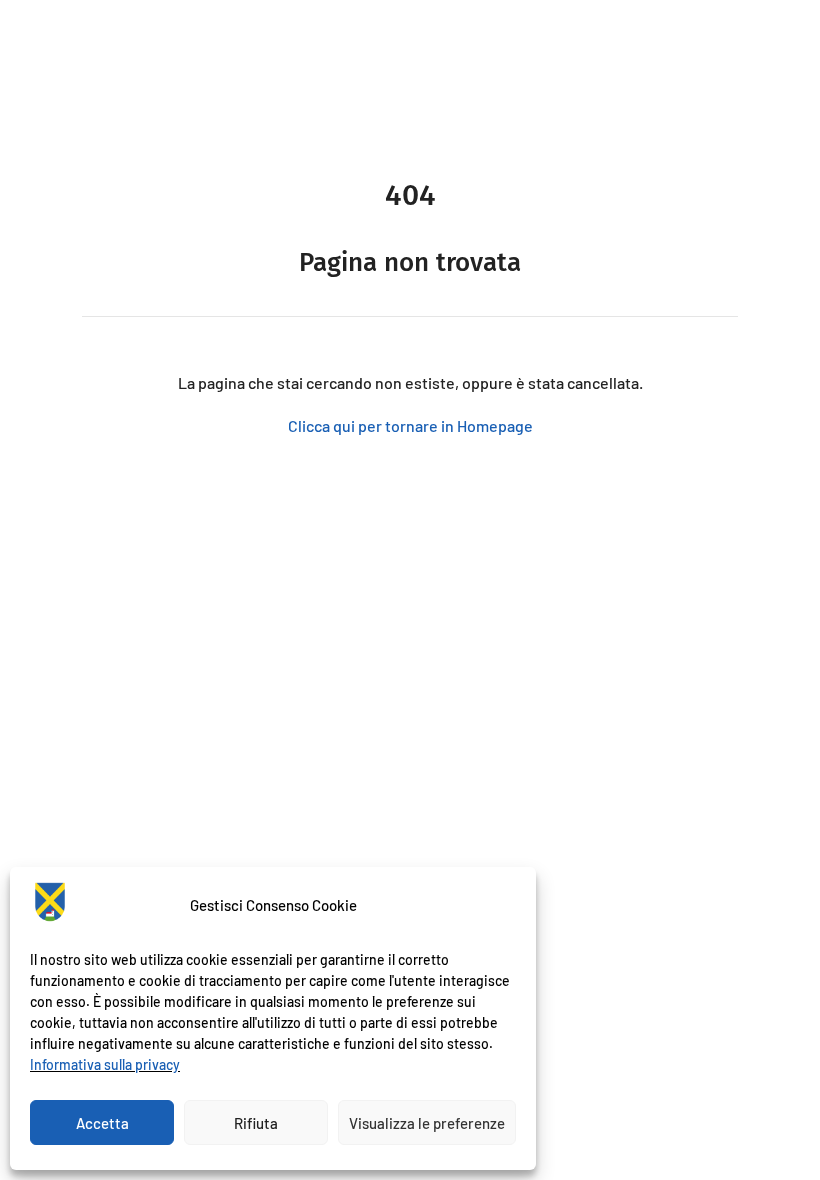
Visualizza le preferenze (427, 1123)
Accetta (102, 1123)
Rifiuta (256, 1123)
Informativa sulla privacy (105, 1064)
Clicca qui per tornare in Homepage (410, 425)
